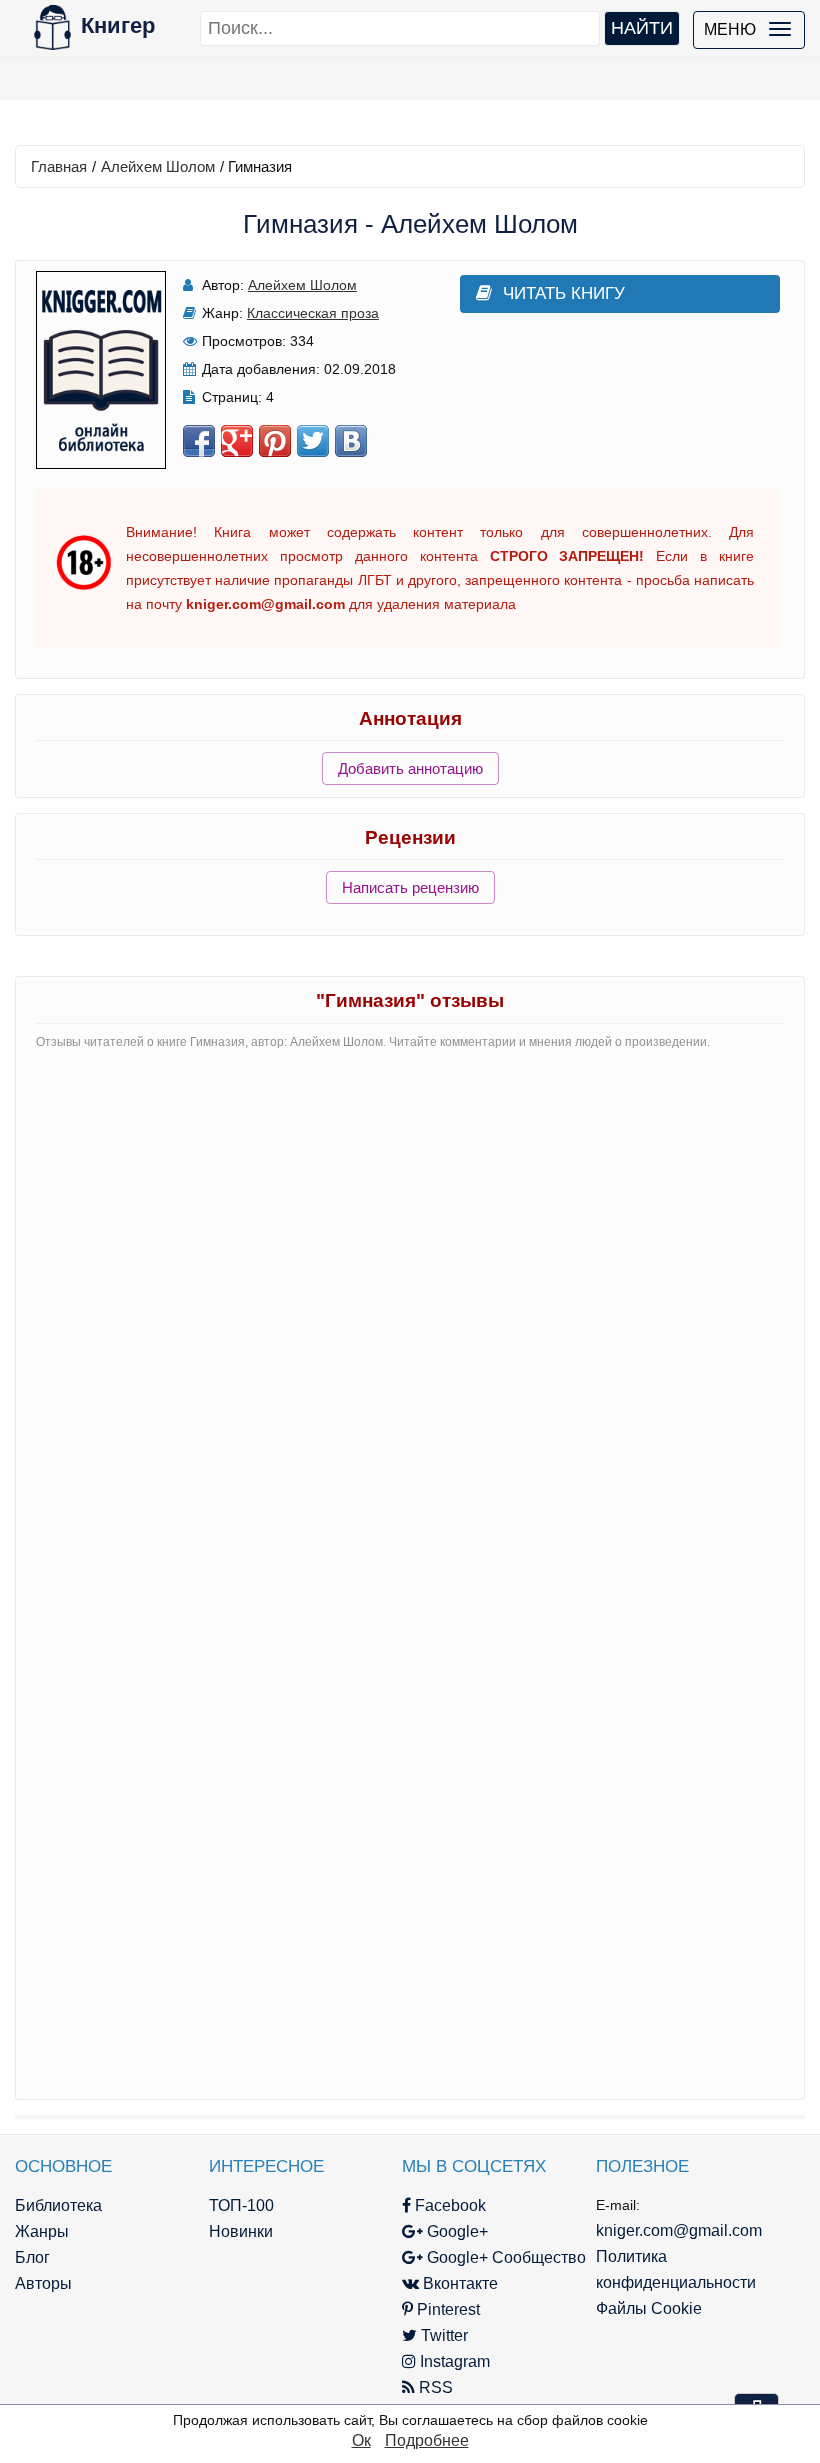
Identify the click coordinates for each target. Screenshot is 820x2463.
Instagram (453, 2361)
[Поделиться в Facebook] (199, 441)
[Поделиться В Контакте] (351, 441)
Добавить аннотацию (410, 768)
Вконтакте (458, 2283)
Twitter (442, 2335)
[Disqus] (410, 1316)
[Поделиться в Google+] (237, 441)
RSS (434, 2387)
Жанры (42, 2231)
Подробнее (427, 2440)
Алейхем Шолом (158, 166)
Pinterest (446, 2309)
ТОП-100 (241, 2205)
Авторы (43, 2283)
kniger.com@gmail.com (679, 2230)
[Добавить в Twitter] (313, 441)
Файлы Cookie (649, 2308)
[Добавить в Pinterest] (275, 441)
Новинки (241, 2231)
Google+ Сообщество (504, 2257)
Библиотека (58, 2205)
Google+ (455, 2231)
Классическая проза (313, 313)
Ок (361, 2440)
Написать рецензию (410, 887)
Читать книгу (564, 293)
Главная (59, 166)
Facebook (448, 2205)
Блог (32, 2257)
